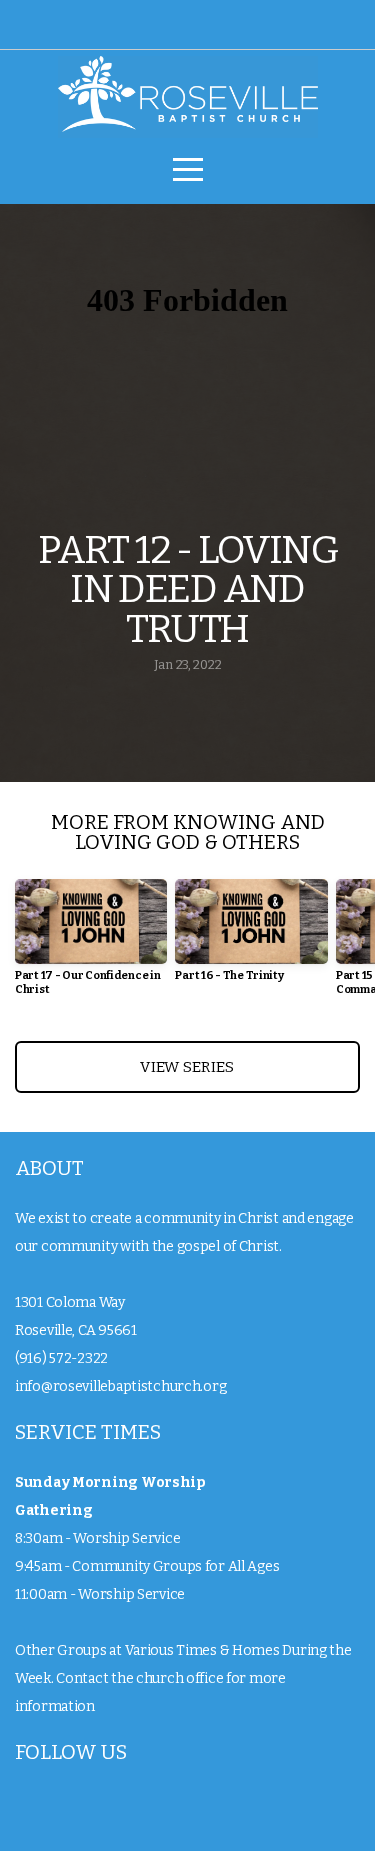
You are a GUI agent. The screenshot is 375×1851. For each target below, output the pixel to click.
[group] (91, 945)
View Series (187, 1067)
